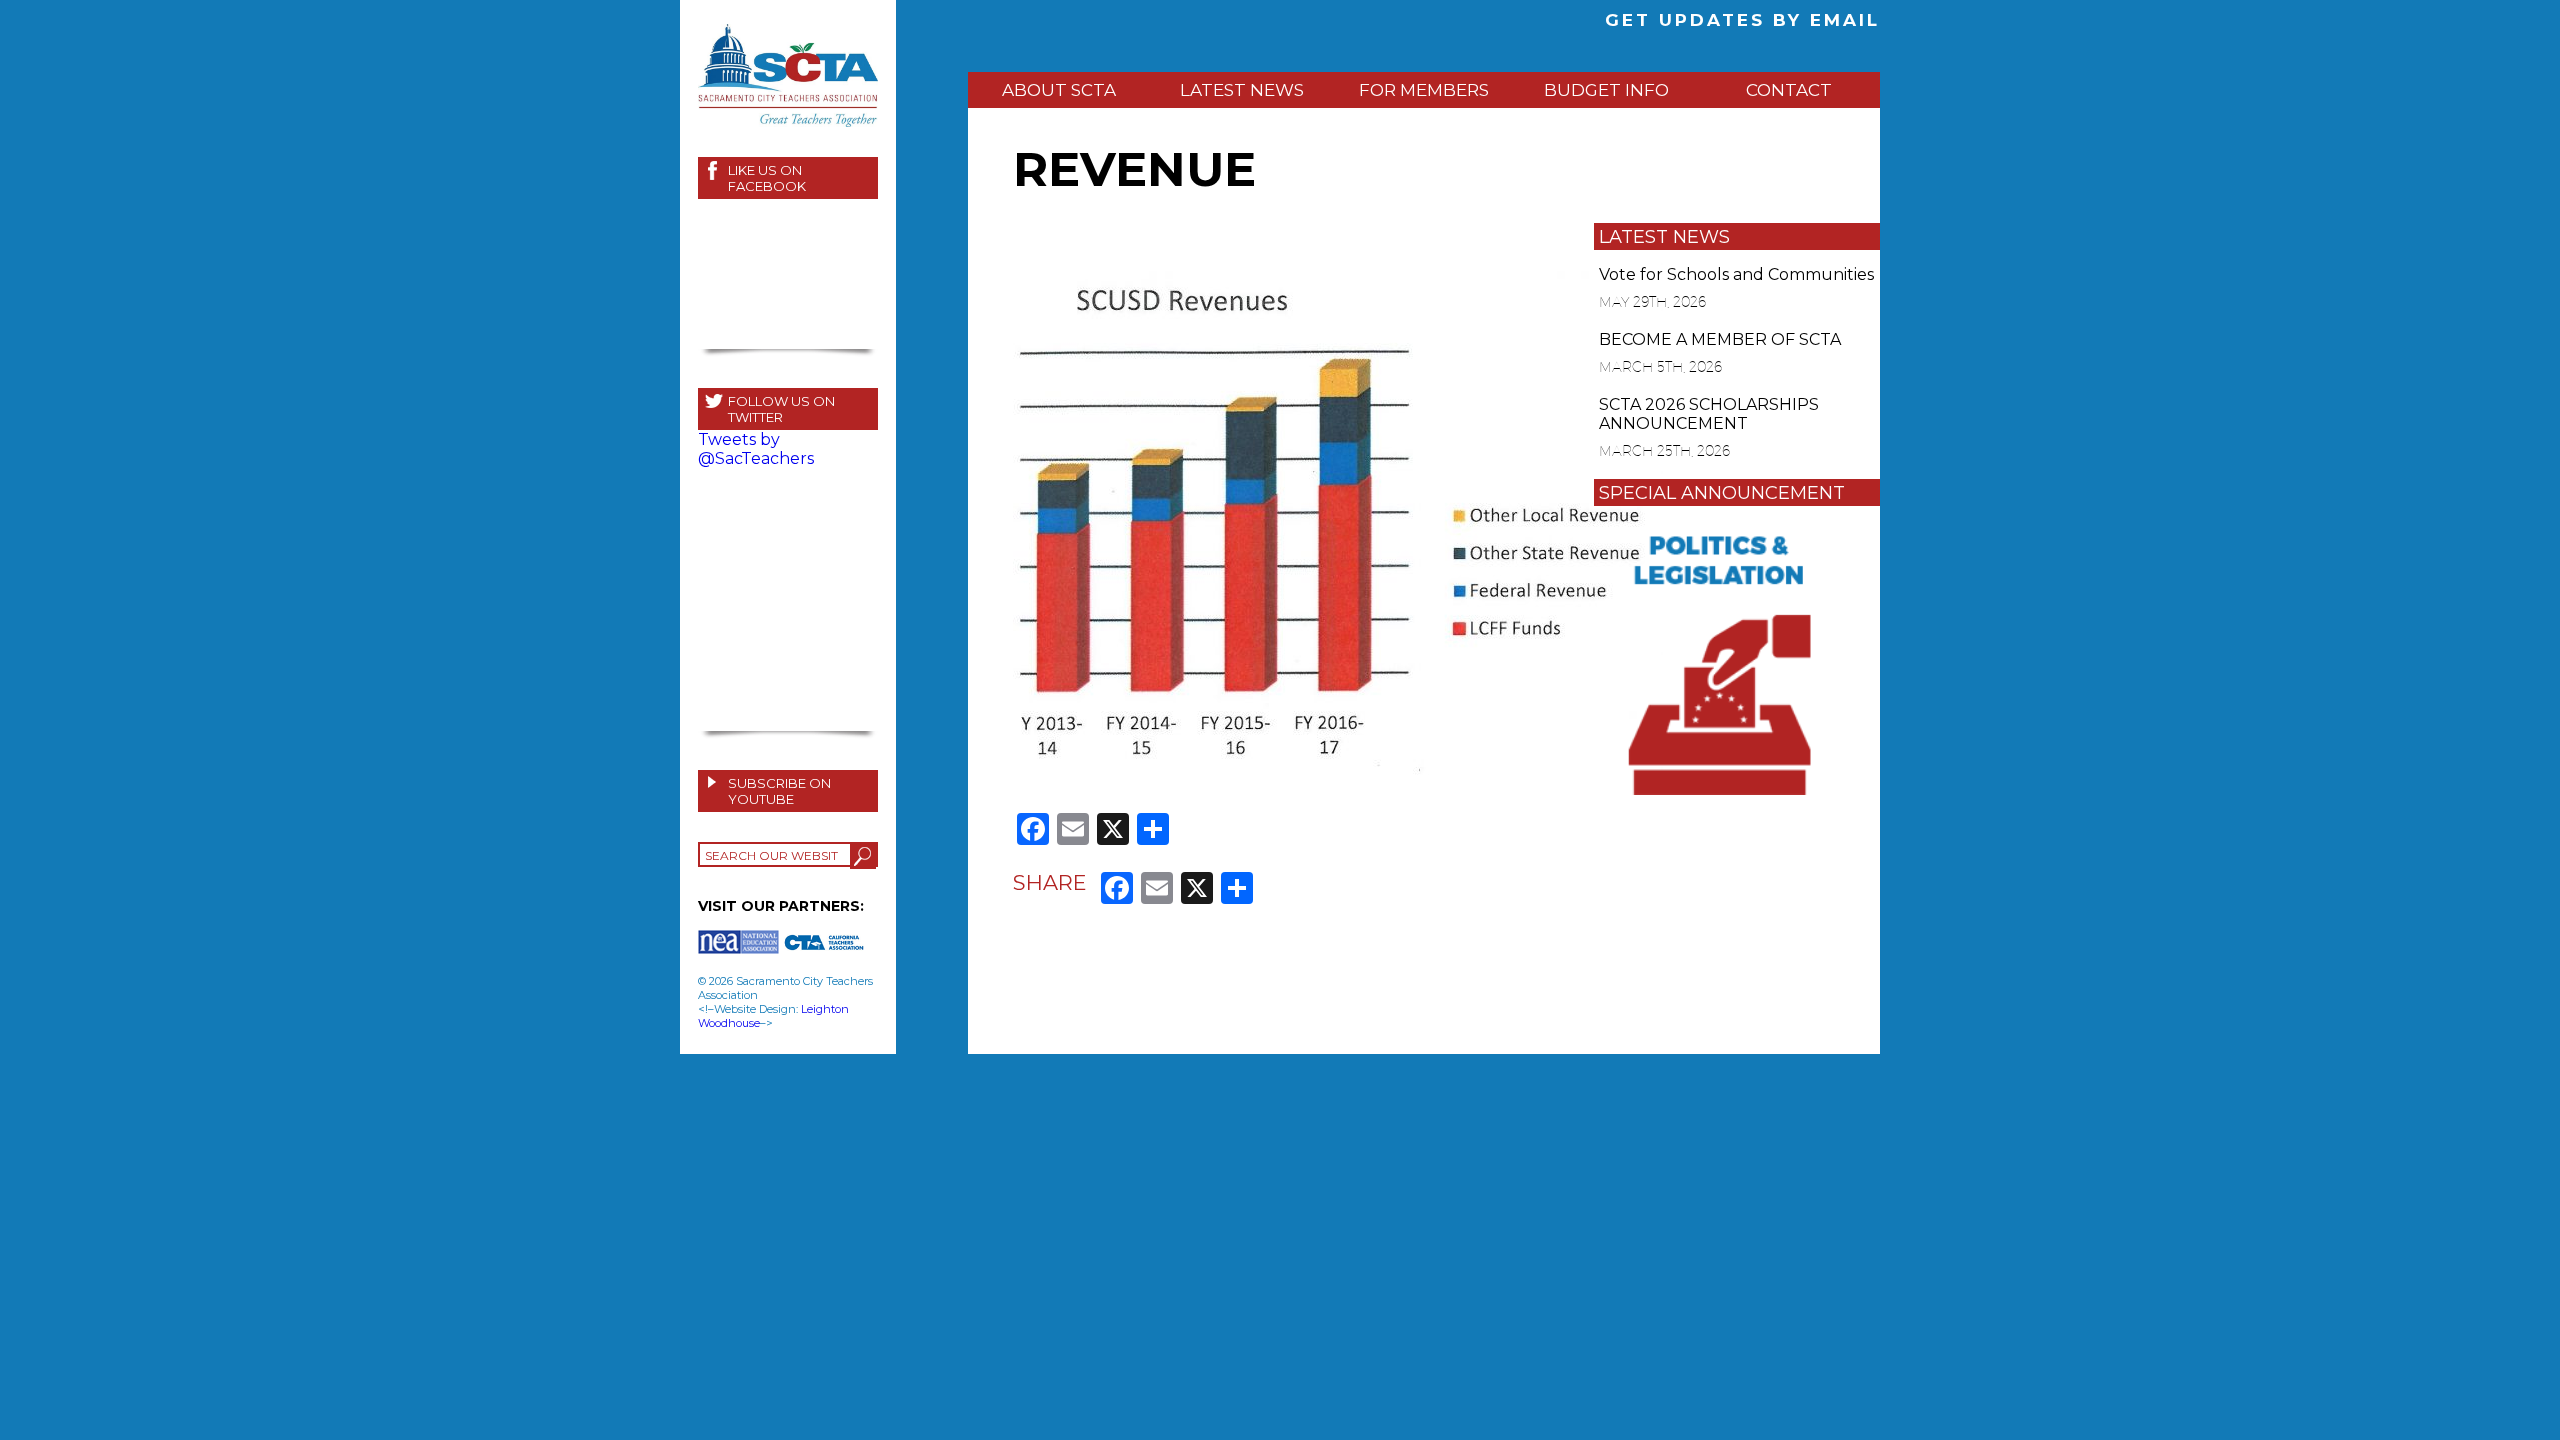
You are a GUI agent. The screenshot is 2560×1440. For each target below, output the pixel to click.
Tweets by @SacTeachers (756, 449)
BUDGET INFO (1606, 90)
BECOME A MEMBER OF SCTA (1720, 339)
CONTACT (1789, 90)
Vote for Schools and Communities (1736, 274)
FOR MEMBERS (1424, 90)
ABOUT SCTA (1059, 90)
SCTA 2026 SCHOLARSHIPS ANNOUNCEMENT (1709, 414)
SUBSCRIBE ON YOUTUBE (779, 791)
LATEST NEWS (1242, 90)
